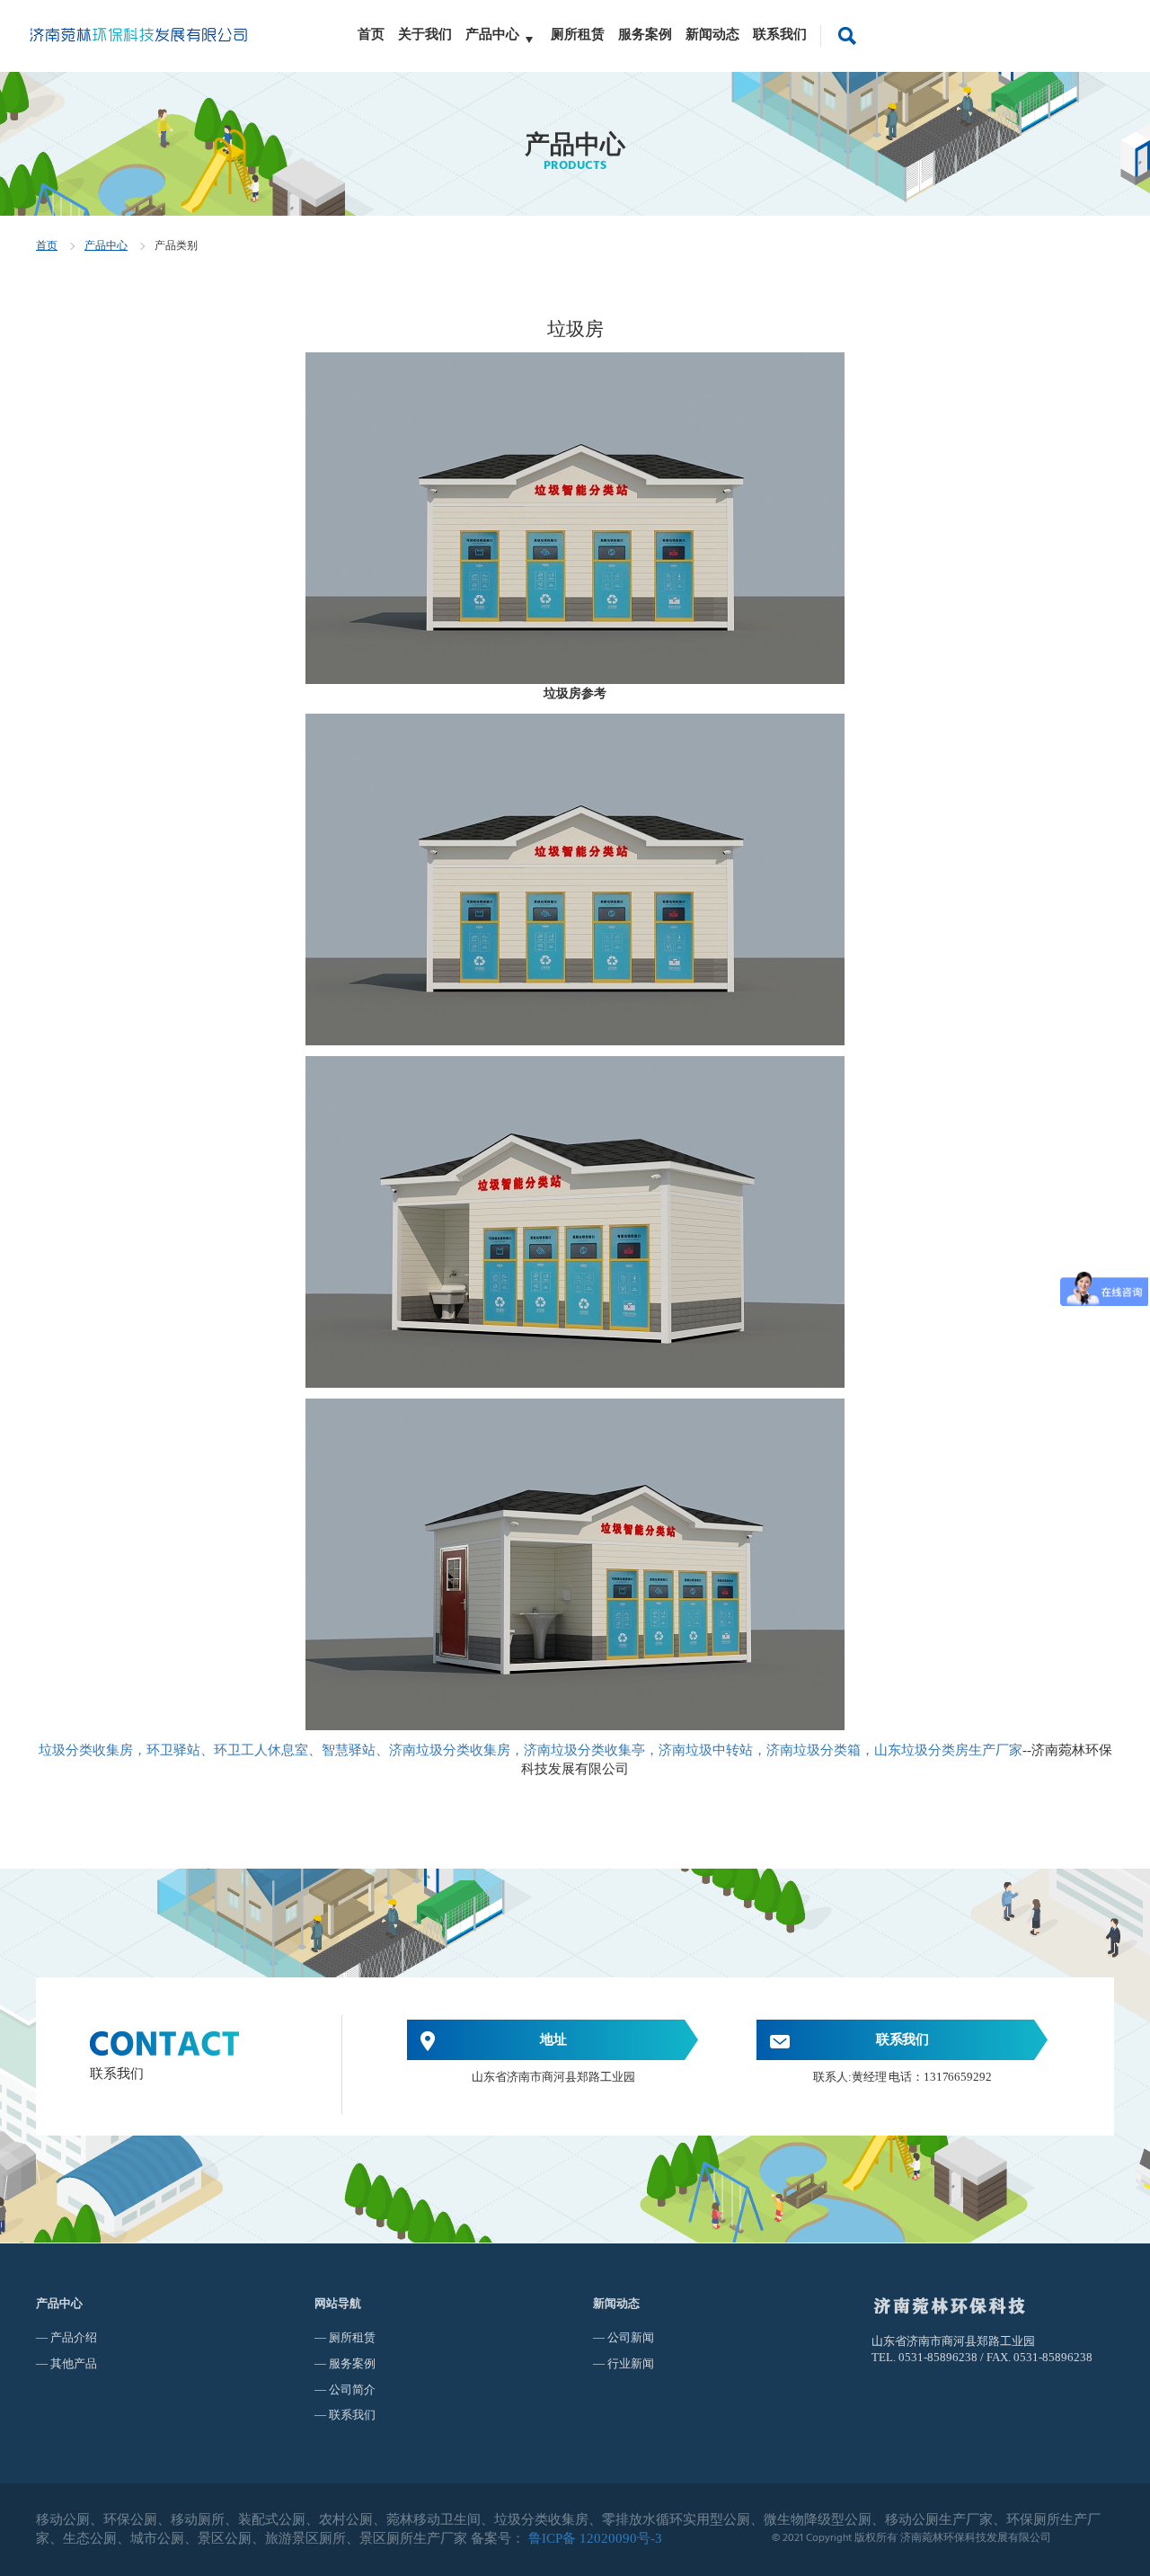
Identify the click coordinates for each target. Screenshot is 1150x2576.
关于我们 (425, 34)
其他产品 (74, 2363)
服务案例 (645, 34)
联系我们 (780, 34)
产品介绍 (74, 2337)
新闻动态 (712, 34)
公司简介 (352, 2389)
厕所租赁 (578, 34)
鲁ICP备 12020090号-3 (595, 2538)
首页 (371, 34)
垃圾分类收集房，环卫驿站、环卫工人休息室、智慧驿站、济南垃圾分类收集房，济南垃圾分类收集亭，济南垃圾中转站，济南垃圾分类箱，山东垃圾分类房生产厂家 (531, 1750)
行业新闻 (631, 2363)
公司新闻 (631, 2337)
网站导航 (338, 2303)
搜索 (847, 34)
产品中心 (492, 34)
